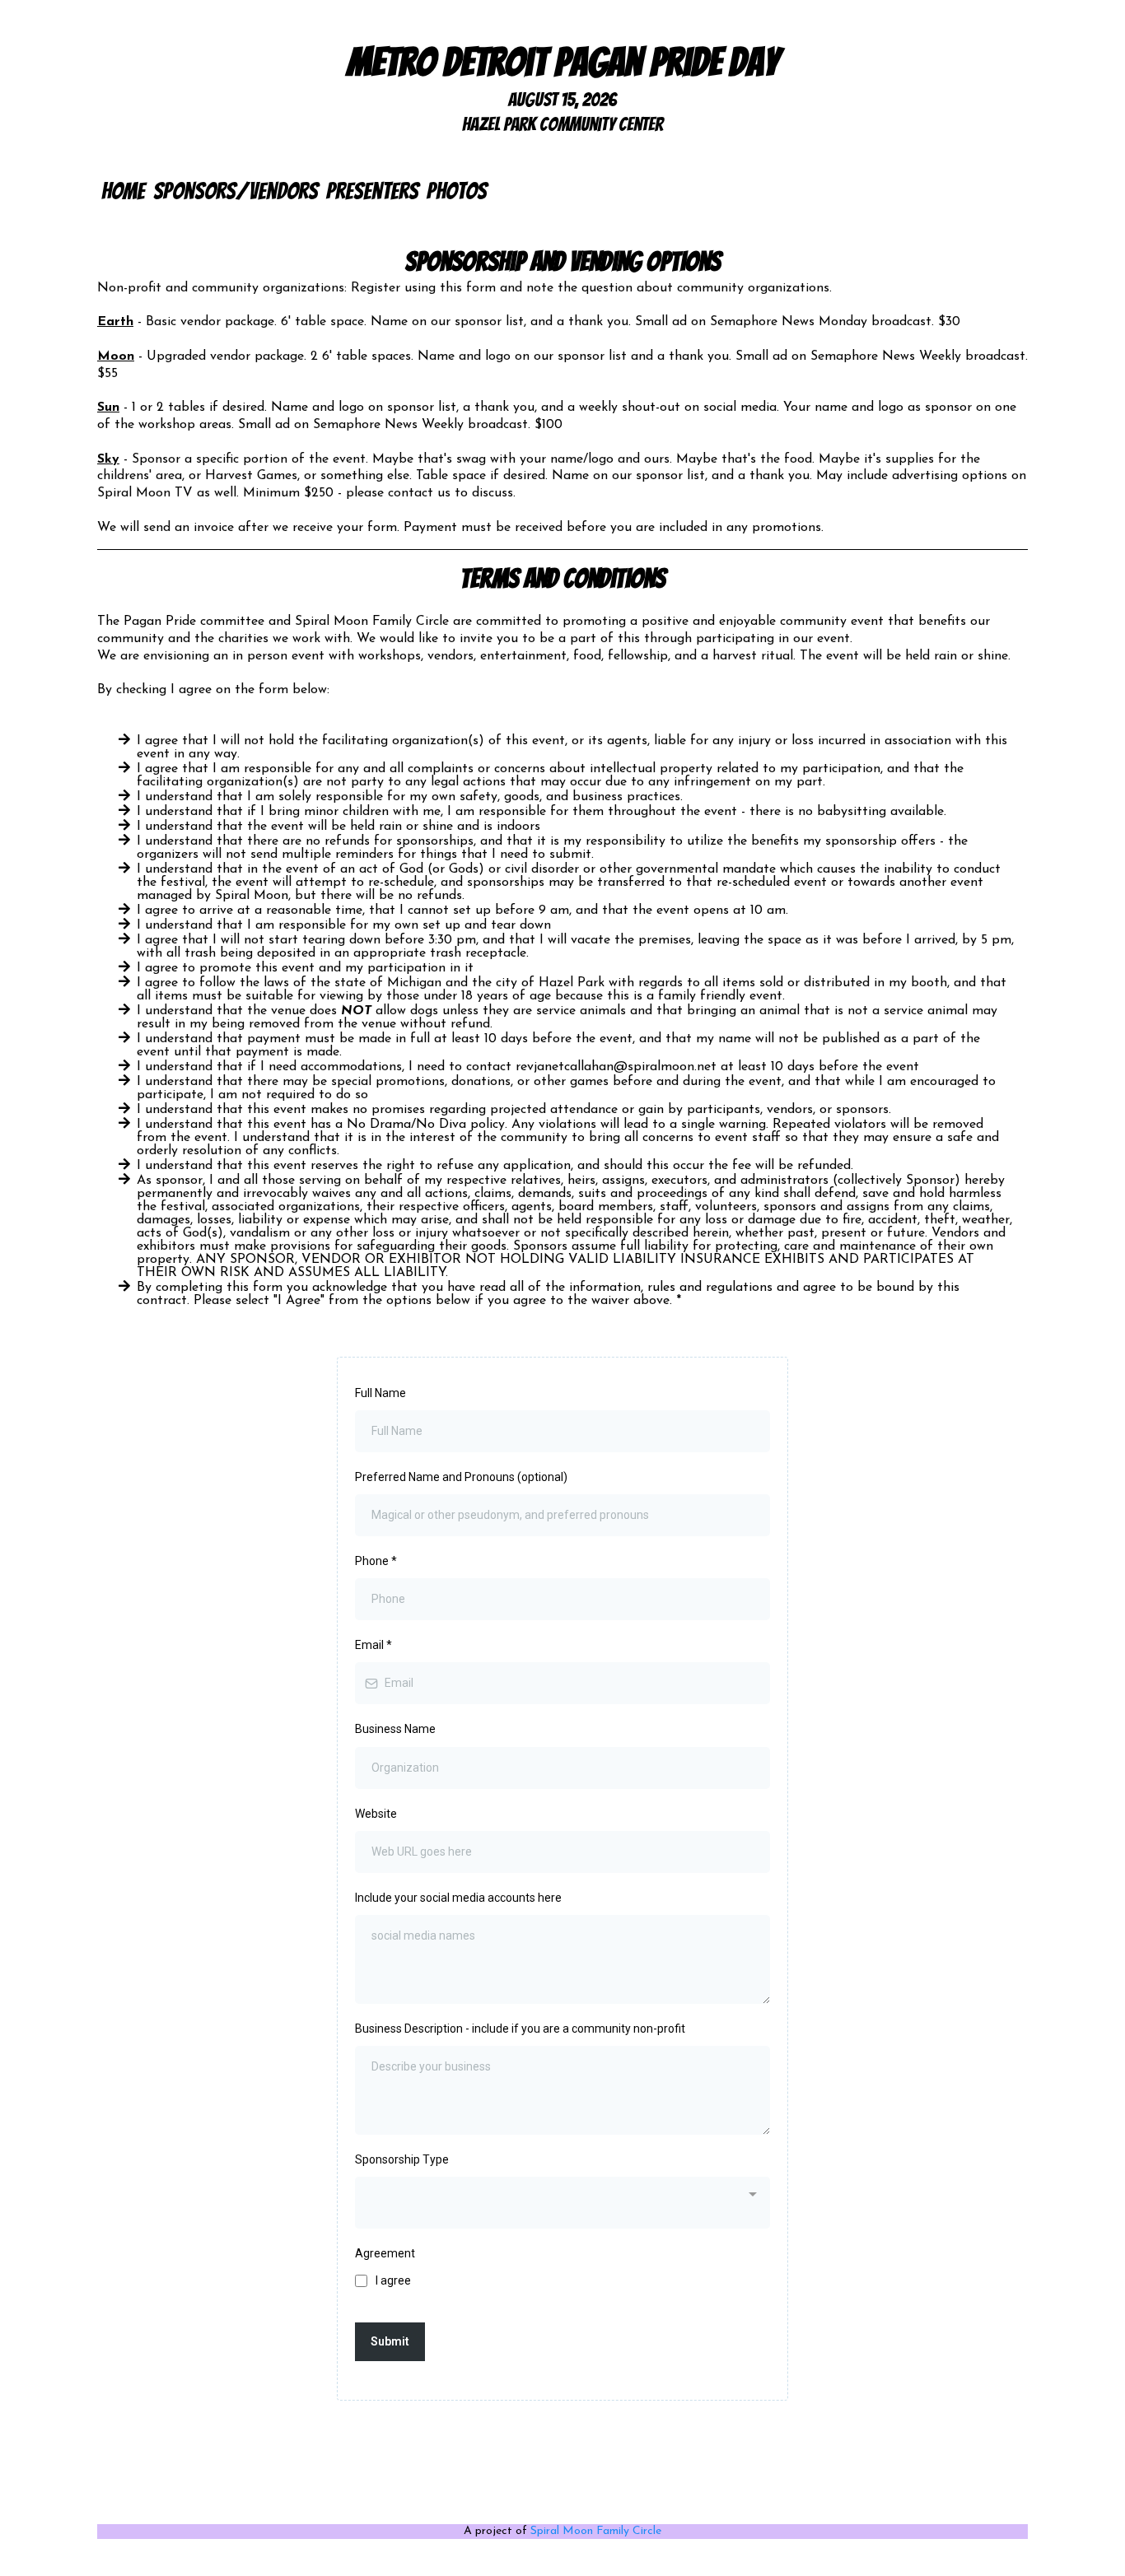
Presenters (372, 191)
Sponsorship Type (402, 2159)
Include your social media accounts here (458, 1898)
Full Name (380, 1393)
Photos (457, 191)
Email (373, 1645)
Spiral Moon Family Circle (596, 2531)
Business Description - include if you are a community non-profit (520, 2029)
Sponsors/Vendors (236, 191)
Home (123, 191)
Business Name (395, 1729)
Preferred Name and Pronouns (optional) (461, 1477)
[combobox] (562, 2202)
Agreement (385, 2253)
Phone (376, 1561)
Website (376, 1814)
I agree (393, 2280)
